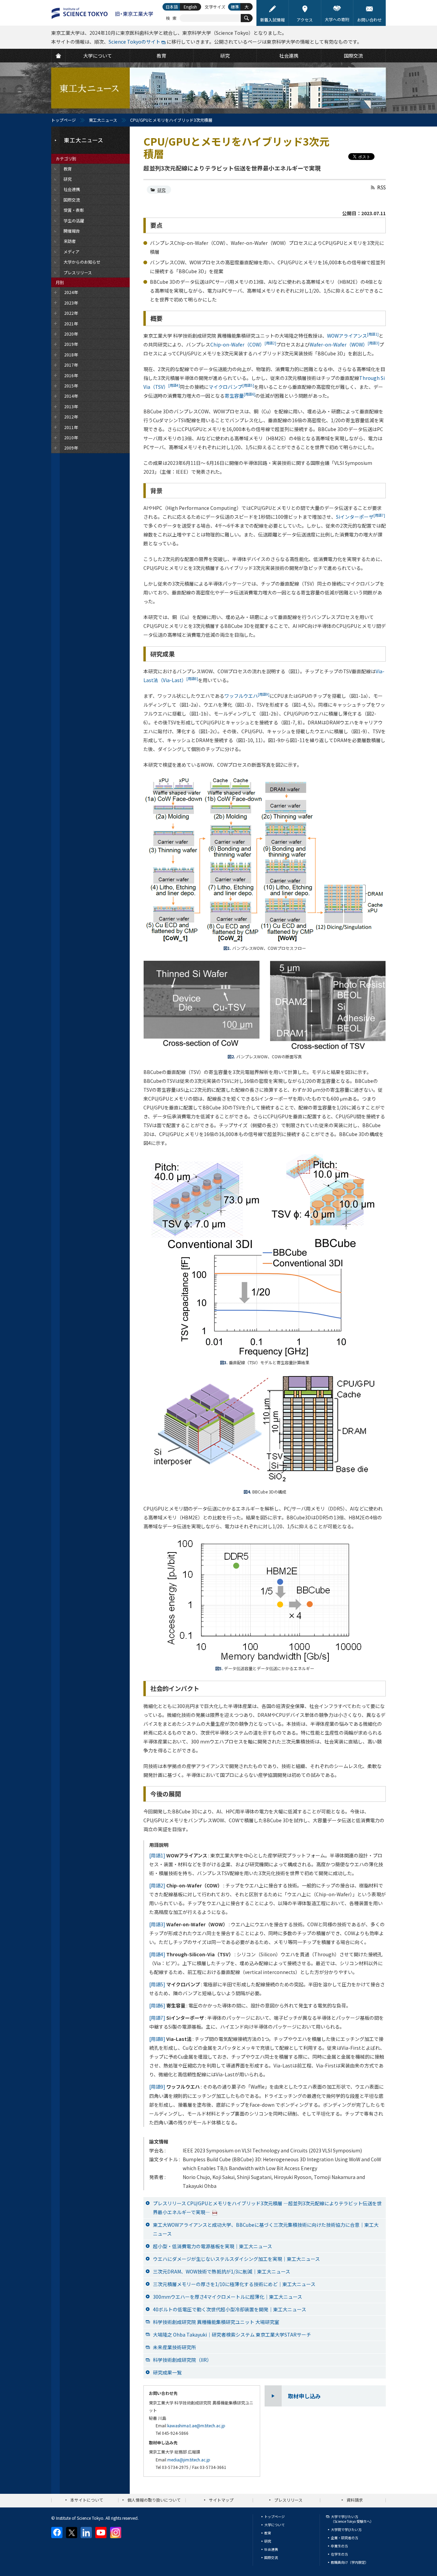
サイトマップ (221, 2500)
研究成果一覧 (167, 2372)
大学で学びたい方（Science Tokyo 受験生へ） (352, 2519)
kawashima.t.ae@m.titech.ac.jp (196, 2425)
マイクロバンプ (231, 387)
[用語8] (157, 2039)
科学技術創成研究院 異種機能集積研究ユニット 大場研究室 (216, 2322)
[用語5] (157, 1984)
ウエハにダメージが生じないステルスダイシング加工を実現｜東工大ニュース (236, 2259)
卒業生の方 (339, 2546)
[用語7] (157, 2018)
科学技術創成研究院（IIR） (182, 2360)
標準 (235, 7)
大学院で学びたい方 (346, 2529)
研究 (161, 190)
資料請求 (355, 2500)
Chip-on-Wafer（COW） (243, 344)
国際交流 (271, 2557)
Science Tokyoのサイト (135, 42)
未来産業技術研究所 (174, 2347)
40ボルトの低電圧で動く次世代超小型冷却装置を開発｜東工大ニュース (230, 2309)
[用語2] (157, 1885)
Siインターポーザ (361, 517)
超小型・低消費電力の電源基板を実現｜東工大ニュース (213, 2246)
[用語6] (157, 2005)
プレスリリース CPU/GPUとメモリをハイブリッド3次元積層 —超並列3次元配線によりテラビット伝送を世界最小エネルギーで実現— (267, 2208)
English (190, 7)
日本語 (172, 7)
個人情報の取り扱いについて (154, 2500)
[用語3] (157, 1924)
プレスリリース (288, 2500)
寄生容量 (240, 396)
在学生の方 (339, 2554)
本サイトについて (87, 2500)
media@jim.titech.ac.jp (189, 2460)
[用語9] (157, 2087)
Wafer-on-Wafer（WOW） (344, 344)
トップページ (64, 120)
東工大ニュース (103, 120)
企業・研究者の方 (344, 2538)
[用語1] (157, 1855)
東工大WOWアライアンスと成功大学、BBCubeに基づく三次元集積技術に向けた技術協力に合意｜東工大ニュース (266, 2229)
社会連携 (271, 2549)
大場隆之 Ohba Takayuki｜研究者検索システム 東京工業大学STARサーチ (232, 2335)
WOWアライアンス (353, 336)
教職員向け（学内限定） (350, 2562)
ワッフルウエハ (247, 696)
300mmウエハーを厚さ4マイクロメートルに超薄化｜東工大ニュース (228, 2297)
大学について (274, 2525)
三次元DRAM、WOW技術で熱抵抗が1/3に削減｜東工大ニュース (222, 2271)
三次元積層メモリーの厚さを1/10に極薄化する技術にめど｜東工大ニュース (234, 2284)
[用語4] (157, 1954)
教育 (268, 2533)
